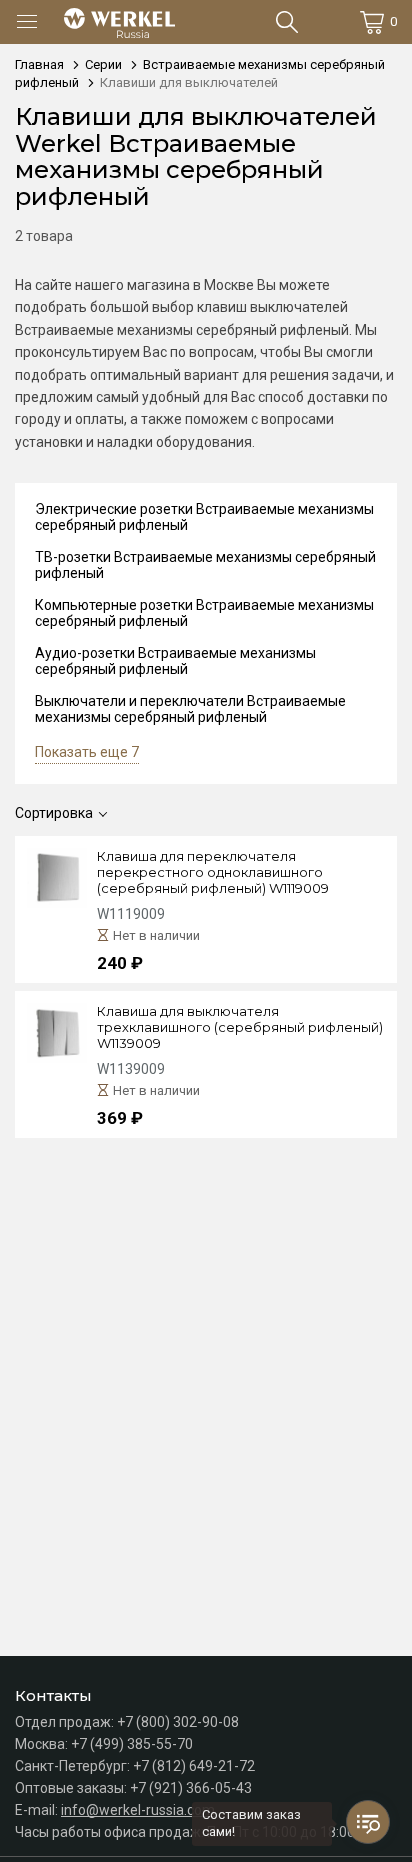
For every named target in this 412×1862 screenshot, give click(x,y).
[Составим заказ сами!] (368, 1822)
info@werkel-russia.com (138, 1810)
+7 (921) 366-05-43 (191, 1788)
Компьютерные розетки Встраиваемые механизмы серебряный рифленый (204, 613)
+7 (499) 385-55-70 (132, 1744)
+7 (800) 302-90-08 (178, 1722)
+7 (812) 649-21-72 (194, 1766)
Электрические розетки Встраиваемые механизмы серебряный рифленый (204, 517)
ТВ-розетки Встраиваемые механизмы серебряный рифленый (205, 565)
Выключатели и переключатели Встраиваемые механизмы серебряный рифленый (190, 709)
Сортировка (54, 813)
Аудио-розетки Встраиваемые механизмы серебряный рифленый (175, 661)
